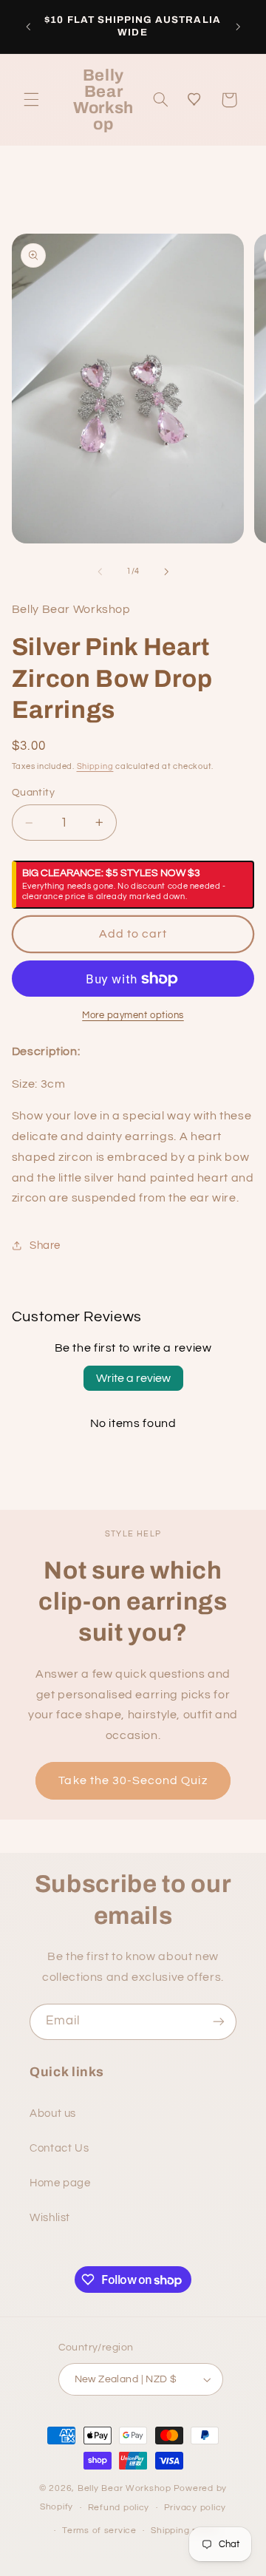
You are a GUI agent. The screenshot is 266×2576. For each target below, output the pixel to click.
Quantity (33, 793)
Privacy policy (195, 2508)
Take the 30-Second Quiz (133, 1780)
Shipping (95, 766)
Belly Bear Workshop (125, 2488)
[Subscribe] (219, 2022)
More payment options (133, 1016)
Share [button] (45, 1245)
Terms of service (99, 2531)
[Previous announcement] (28, 27)
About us (53, 2114)
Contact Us (59, 2148)
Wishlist (50, 2218)
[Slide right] (166, 572)
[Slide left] (100, 572)
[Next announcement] (238, 27)
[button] (31, 100)
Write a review (133, 1378)
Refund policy (119, 2508)
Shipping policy (184, 2531)
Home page (60, 2183)
